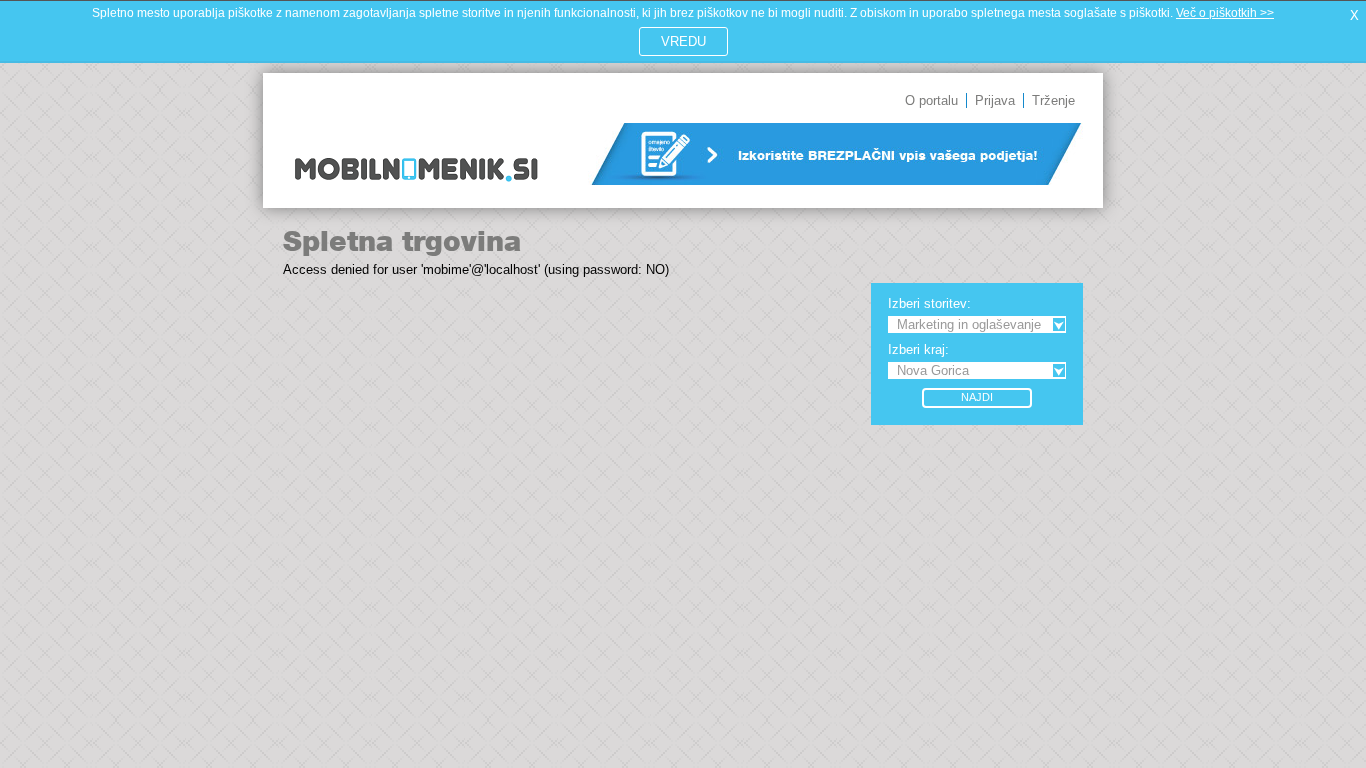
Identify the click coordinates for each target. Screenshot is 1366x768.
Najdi (977, 397)
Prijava (995, 100)
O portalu (931, 100)
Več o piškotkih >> (1225, 13)
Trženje (1053, 100)
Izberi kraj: (918, 349)
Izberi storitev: (929, 303)
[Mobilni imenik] (415, 195)
